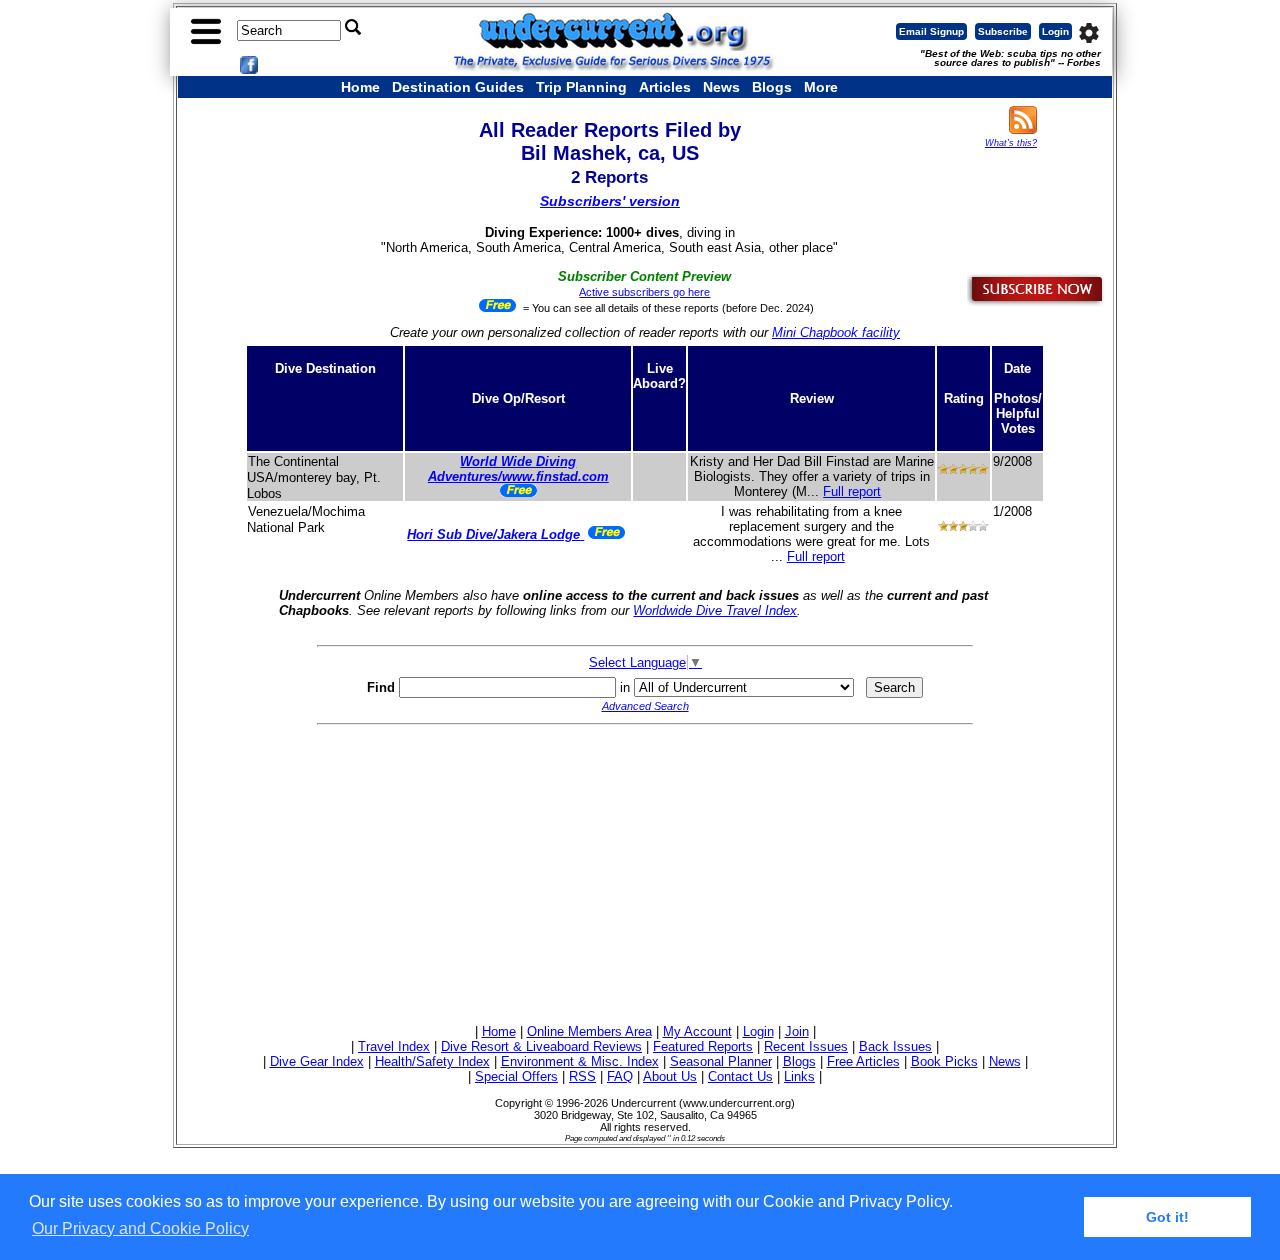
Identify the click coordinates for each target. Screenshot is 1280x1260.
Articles (665, 87)
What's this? (1011, 143)
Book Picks (944, 1061)
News (721, 87)
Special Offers (516, 1076)
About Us (670, 1076)
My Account (697, 1031)
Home (360, 87)
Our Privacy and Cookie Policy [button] (140, 1228)
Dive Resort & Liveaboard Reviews (541, 1046)
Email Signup (931, 31)
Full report (852, 491)
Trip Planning (581, 87)
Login (1055, 31)
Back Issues (895, 1046)
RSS (582, 1076)
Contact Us (740, 1076)
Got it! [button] (1167, 1217)
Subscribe (1003, 31)
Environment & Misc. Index (580, 1061)
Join (797, 1031)
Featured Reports (703, 1046)
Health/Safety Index (432, 1061)
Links (799, 1076)
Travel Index (394, 1046)
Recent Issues (806, 1046)
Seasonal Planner (721, 1061)
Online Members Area (589, 1031)
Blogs (772, 87)
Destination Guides (458, 87)
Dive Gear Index (317, 1061)
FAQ (620, 1076)
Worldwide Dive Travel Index (715, 610)
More (821, 87)
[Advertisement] (645, 871)
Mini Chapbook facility (836, 332)
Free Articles (863, 1061)
